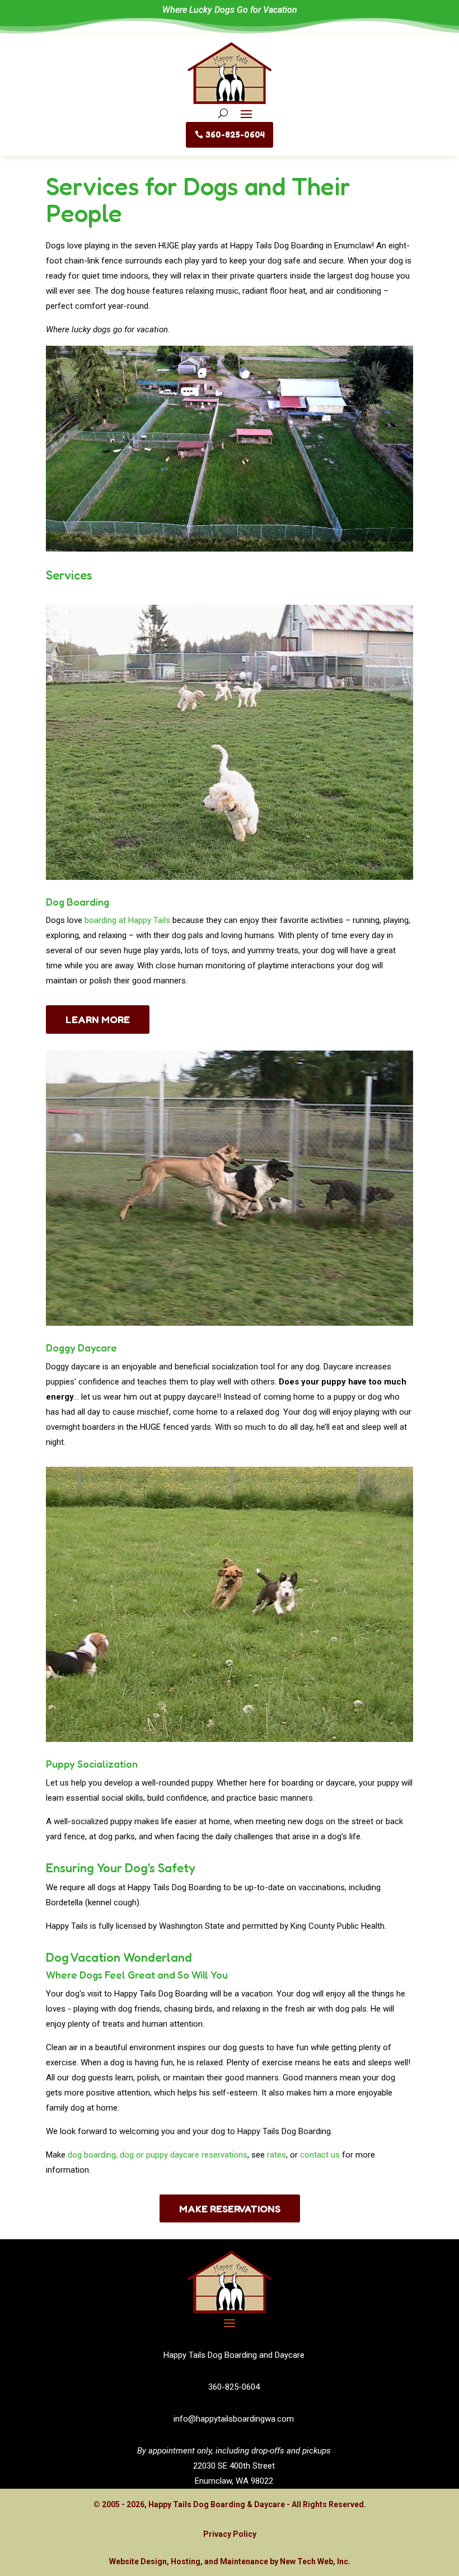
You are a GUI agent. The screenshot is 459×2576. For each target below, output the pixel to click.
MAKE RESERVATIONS (230, 2208)
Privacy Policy (230, 2534)
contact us (320, 2155)
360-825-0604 (235, 135)
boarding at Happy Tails (127, 920)
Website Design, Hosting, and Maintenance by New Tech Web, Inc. (230, 2561)
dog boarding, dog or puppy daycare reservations (158, 2155)
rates (277, 2155)
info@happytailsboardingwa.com (234, 2419)
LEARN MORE (98, 1019)
